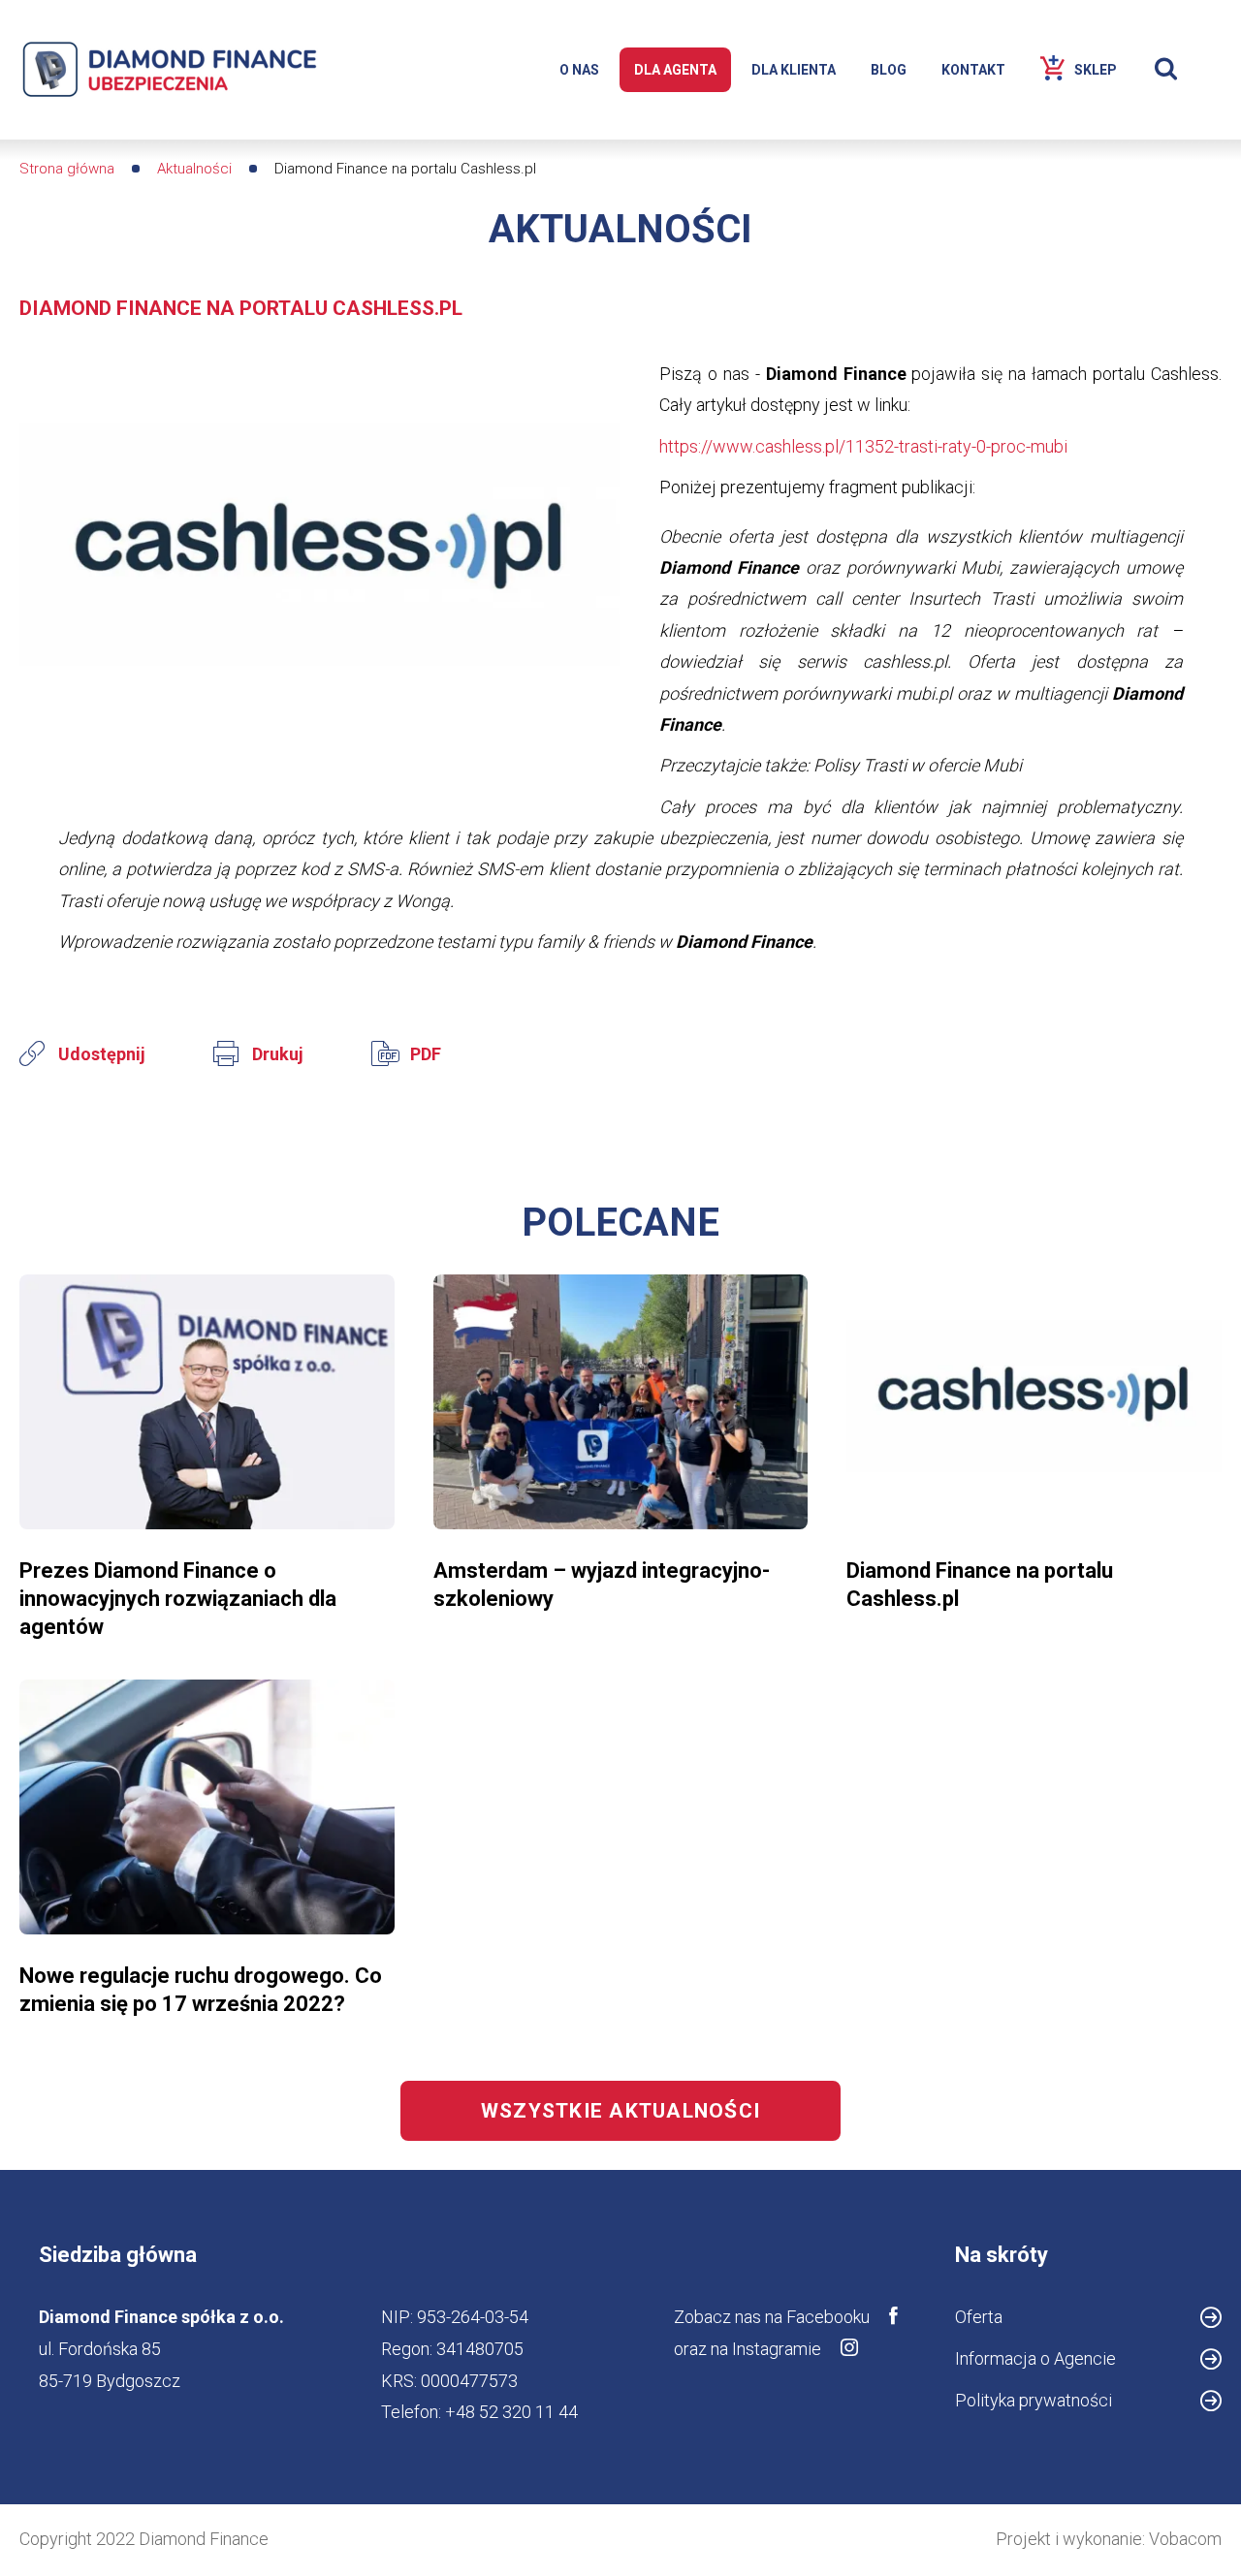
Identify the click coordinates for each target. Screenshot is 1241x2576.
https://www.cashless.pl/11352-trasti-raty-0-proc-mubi (863, 446)
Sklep (1096, 70)
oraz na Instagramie (748, 2349)
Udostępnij (102, 1054)
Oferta (979, 2317)
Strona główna (67, 169)
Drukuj (278, 1054)
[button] (320, 558)
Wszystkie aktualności (620, 2111)
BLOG (889, 70)
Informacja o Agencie (1035, 2358)
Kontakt (973, 70)
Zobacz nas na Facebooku (772, 2317)
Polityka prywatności (1034, 2400)
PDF (426, 1054)
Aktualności (194, 169)
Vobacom (1185, 2539)
